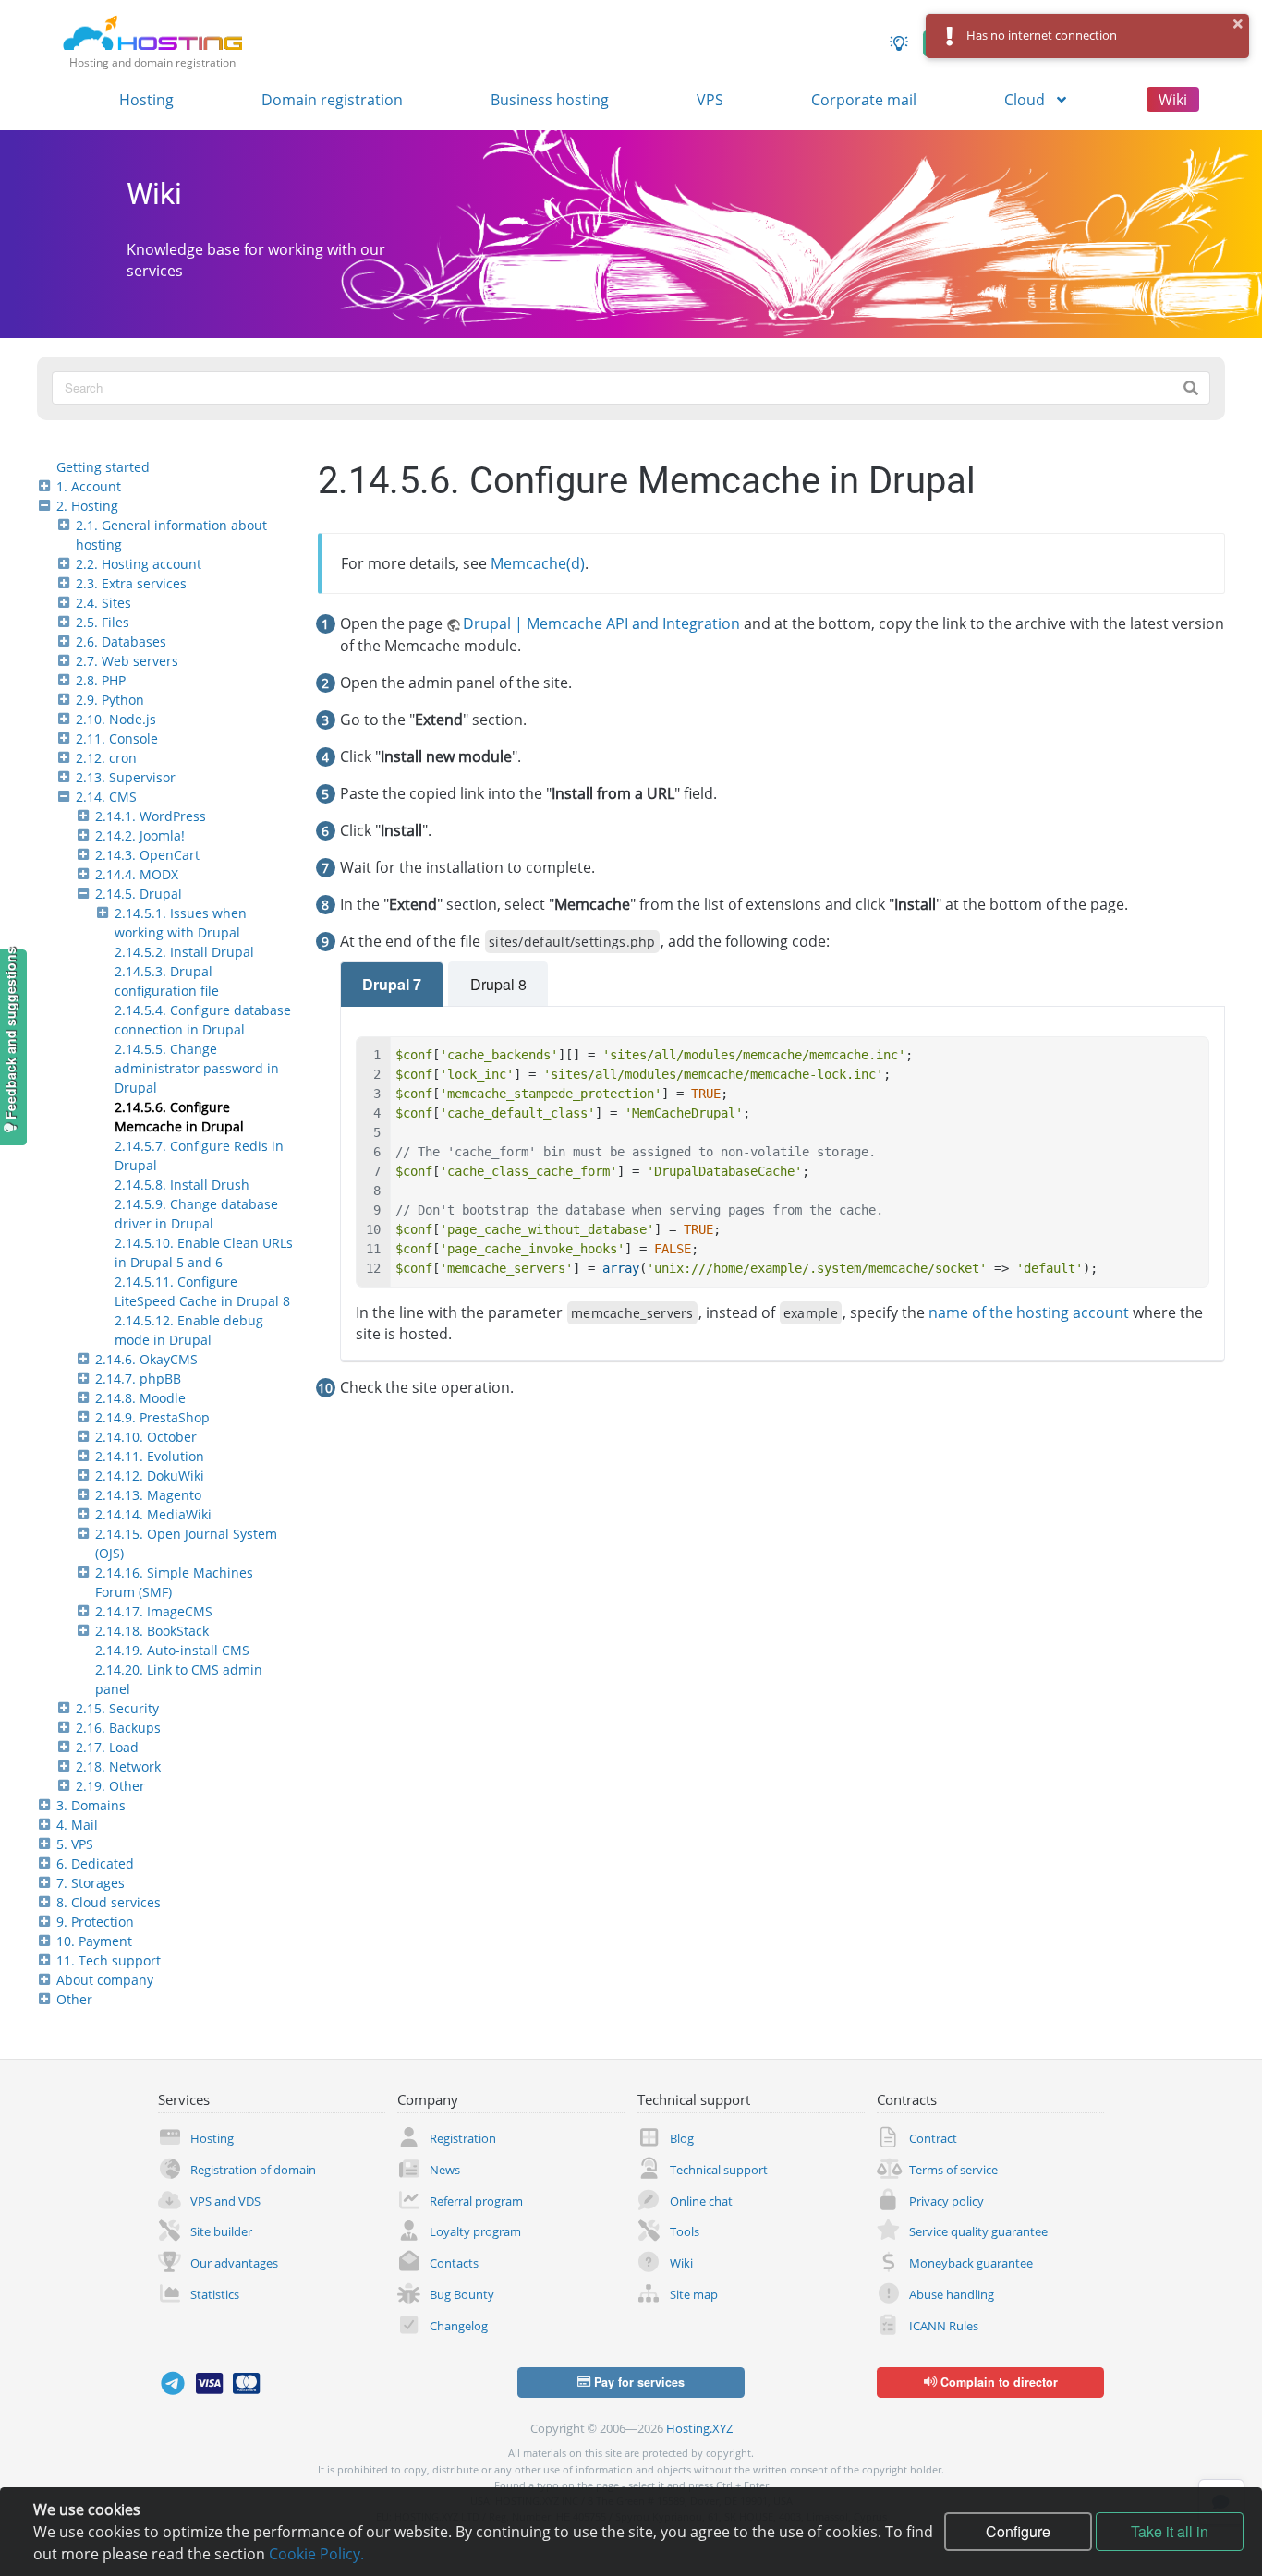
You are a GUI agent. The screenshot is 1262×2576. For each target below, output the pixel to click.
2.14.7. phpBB (138, 1379)
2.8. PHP (101, 680)
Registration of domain (253, 2170)
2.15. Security (117, 1708)
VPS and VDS (225, 2201)
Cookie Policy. (316, 2554)
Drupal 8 (498, 984)
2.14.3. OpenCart (147, 855)
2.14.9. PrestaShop (152, 1417)
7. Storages (91, 1883)
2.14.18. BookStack (152, 1631)
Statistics (215, 2294)
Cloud (1026, 100)
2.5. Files (103, 622)
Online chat (701, 2201)
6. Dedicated (95, 1863)
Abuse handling (952, 2294)
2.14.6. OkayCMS (146, 1359)
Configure (1018, 2531)
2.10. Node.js (116, 719)
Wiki (1173, 100)
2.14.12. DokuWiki (150, 1475)
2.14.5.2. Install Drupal (184, 952)
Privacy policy (946, 2201)
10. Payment (94, 1941)
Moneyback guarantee (971, 2263)
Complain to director (997, 2382)
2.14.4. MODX (137, 874)
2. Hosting (87, 506)
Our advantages (234, 2263)
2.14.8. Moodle (140, 1398)
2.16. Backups (118, 1728)
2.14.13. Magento (148, 1495)
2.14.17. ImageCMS (154, 1611)
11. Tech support (109, 1960)
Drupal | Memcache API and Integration (601, 623)
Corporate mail (864, 100)
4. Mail (77, 1825)
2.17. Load (107, 1747)
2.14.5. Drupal (139, 894)
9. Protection (95, 1922)
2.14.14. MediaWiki (153, 1514)
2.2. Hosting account (139, 564)
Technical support (719, 2170)
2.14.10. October (146, 1437)
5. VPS (75, 1844)
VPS (710, 100)
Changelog (459, 2326)
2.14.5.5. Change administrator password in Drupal (197, 1068)
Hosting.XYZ (699, 2428)
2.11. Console (117, 738)
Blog (682, 2138)
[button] (1238, 24)
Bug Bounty (462, 2294)
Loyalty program (475, 2231)
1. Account (89, 486)
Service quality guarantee (978, 2231)
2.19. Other (110, 1786)
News (445, 2170)
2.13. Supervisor (126, 777)
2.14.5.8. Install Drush (182, 1185)
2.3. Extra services (131, 583)
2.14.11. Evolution (150, 1456)
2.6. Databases (121, 641)
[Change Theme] (899, 43)
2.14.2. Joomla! (140, 835)
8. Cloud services (109, 1902)
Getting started (103, 467)
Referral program (476, 2201)
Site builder (221, 2231)
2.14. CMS (106, 797)
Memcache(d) (538, 563)
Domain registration (332, 100)
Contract (933, 2138)
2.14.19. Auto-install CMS (172, 1650)
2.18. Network (118, 1766)
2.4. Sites (103, 603)
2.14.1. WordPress (151, 816)
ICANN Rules (944, 2326)
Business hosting (550, 100)
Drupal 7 (392, 984)
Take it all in (1170, 2531)
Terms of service (953, 2170)
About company (105, 1980)
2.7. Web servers (127, 661)
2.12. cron (106, 758)
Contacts (454, 2263)
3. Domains (91, 1805)
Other (74, 1999)
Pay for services (637, 2382)
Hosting (146, 100)
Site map (694, 2294)
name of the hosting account (1029, 1312)
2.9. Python (110, 700)
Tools (685, 2231)
